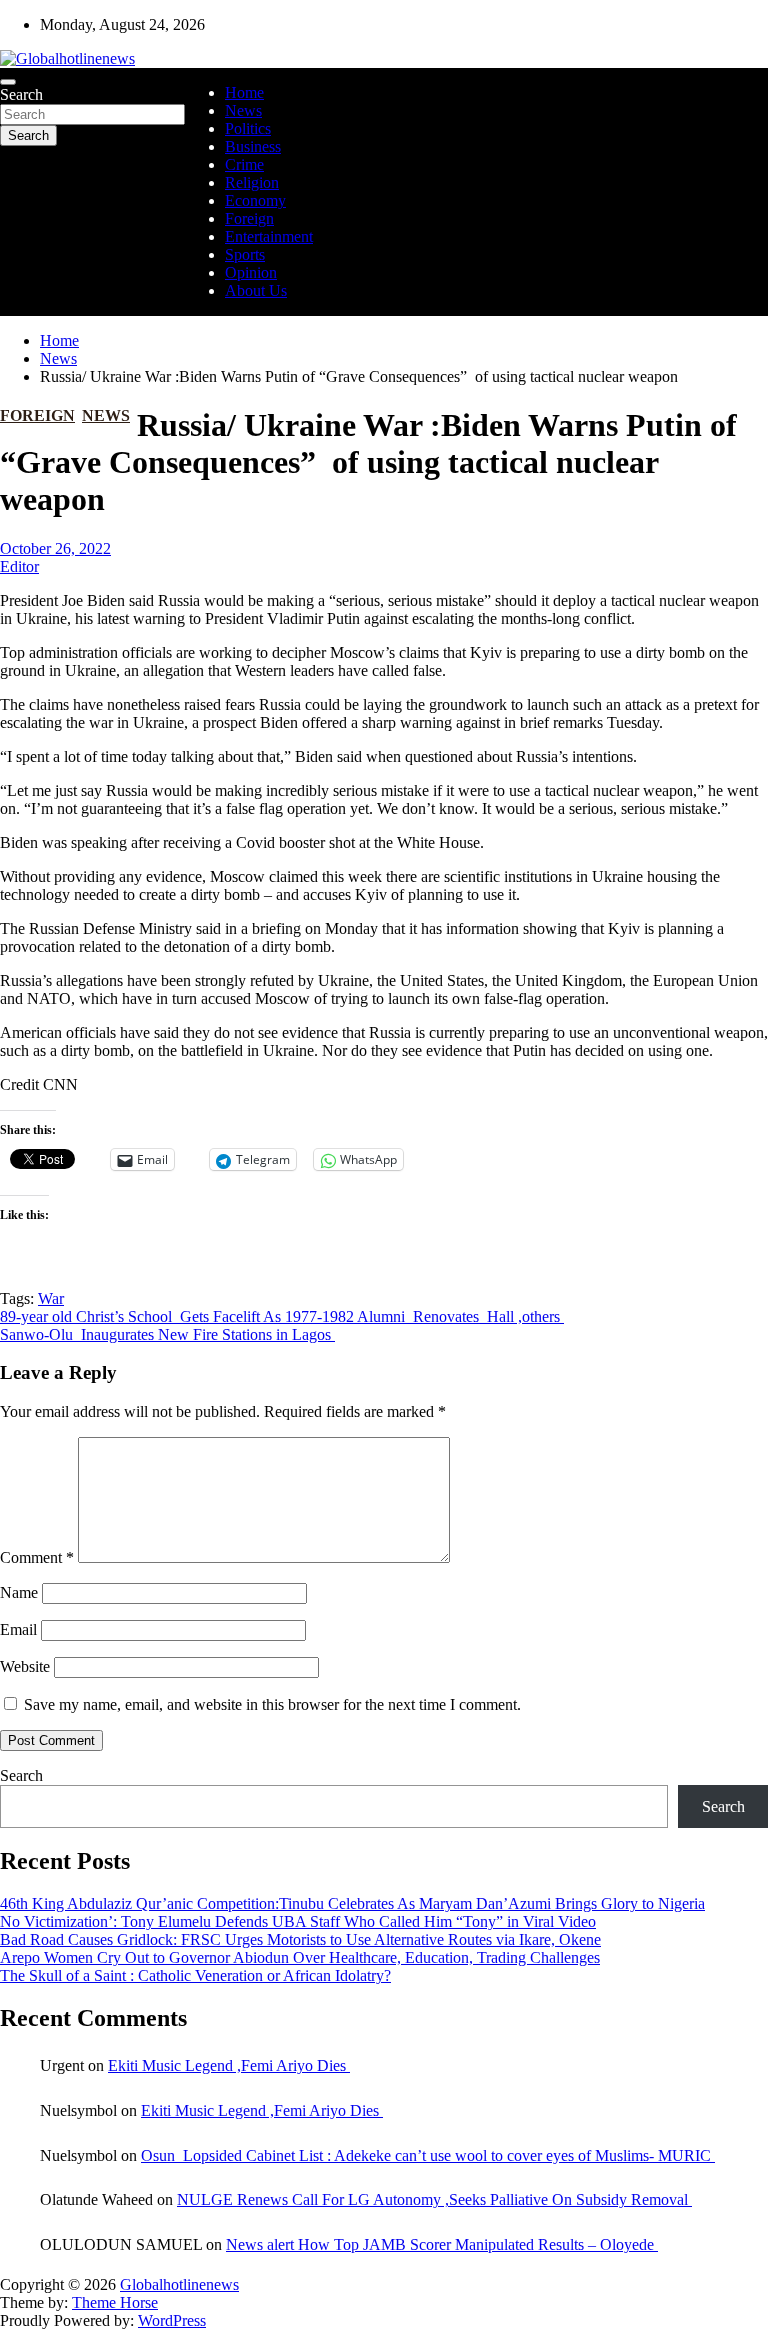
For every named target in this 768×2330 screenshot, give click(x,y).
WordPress (172, 2320)
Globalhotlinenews (179, 2284)
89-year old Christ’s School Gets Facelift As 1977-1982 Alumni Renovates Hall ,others (282, 1316)
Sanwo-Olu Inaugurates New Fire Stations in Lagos (167, 1334)
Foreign (249, 218)
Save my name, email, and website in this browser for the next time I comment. (272, 1704)
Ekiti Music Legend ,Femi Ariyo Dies (229, 2065)
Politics (248, 128)
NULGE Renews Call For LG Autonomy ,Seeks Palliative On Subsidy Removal (434, 2199)
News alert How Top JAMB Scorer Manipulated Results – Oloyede (442, 2244)
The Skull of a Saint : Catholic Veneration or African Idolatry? (195, 1975)
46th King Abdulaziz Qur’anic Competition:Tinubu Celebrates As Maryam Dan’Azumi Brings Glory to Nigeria (352, 1903)
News (243, 110)
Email (18, 1629)
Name (19, 1592)
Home (244, 92)
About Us (256, 290)
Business (253, 146)
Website (25, 1666)
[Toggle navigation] (8, 82)
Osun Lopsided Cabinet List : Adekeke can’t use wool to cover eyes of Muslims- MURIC (428, 2155)
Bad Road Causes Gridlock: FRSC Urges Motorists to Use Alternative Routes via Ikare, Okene (300, 1939)
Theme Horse (115, 2302)
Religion (252, 182)
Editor (19, 566)
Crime (244, 164)
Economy (255, 200)
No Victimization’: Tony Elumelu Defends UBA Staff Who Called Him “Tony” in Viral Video (298, 1921)
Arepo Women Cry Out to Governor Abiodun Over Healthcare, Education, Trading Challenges (300, 1957)
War (51, 1298)
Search (21, 94)
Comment (37, 1557)
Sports (245, 254)
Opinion (251, 272)
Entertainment (269, 236)
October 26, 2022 (55, 548)
